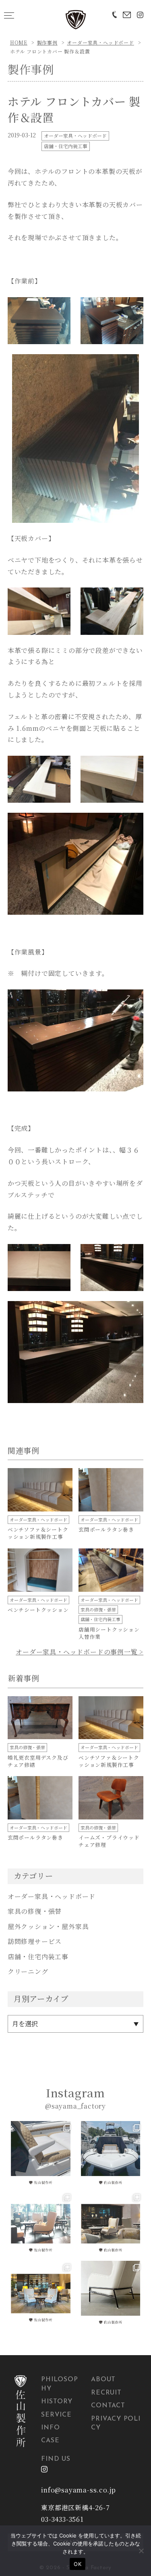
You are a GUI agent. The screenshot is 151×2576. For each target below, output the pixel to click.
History (57, 2402)
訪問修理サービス (35, 1941)
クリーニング (28, 1971)
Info (50, 2428)
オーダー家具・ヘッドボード (100, 42)
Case (50, 2441)
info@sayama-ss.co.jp (79, 2490)
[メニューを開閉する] (9, 15)
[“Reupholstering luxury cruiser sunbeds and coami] (41, 2154)
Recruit (106, 2393)
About (103, 2380)
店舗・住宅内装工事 (66, 146)
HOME (19, 42)
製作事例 (47, 42)
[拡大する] (60, 308)
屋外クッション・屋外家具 (48, 1926)
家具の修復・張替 (35, 1911)
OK (78, 2564)
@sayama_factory (75, 2106)
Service (56, 2415)
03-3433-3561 (62, 2519)
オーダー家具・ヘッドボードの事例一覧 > (80, 1652)
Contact (108, 2406)
